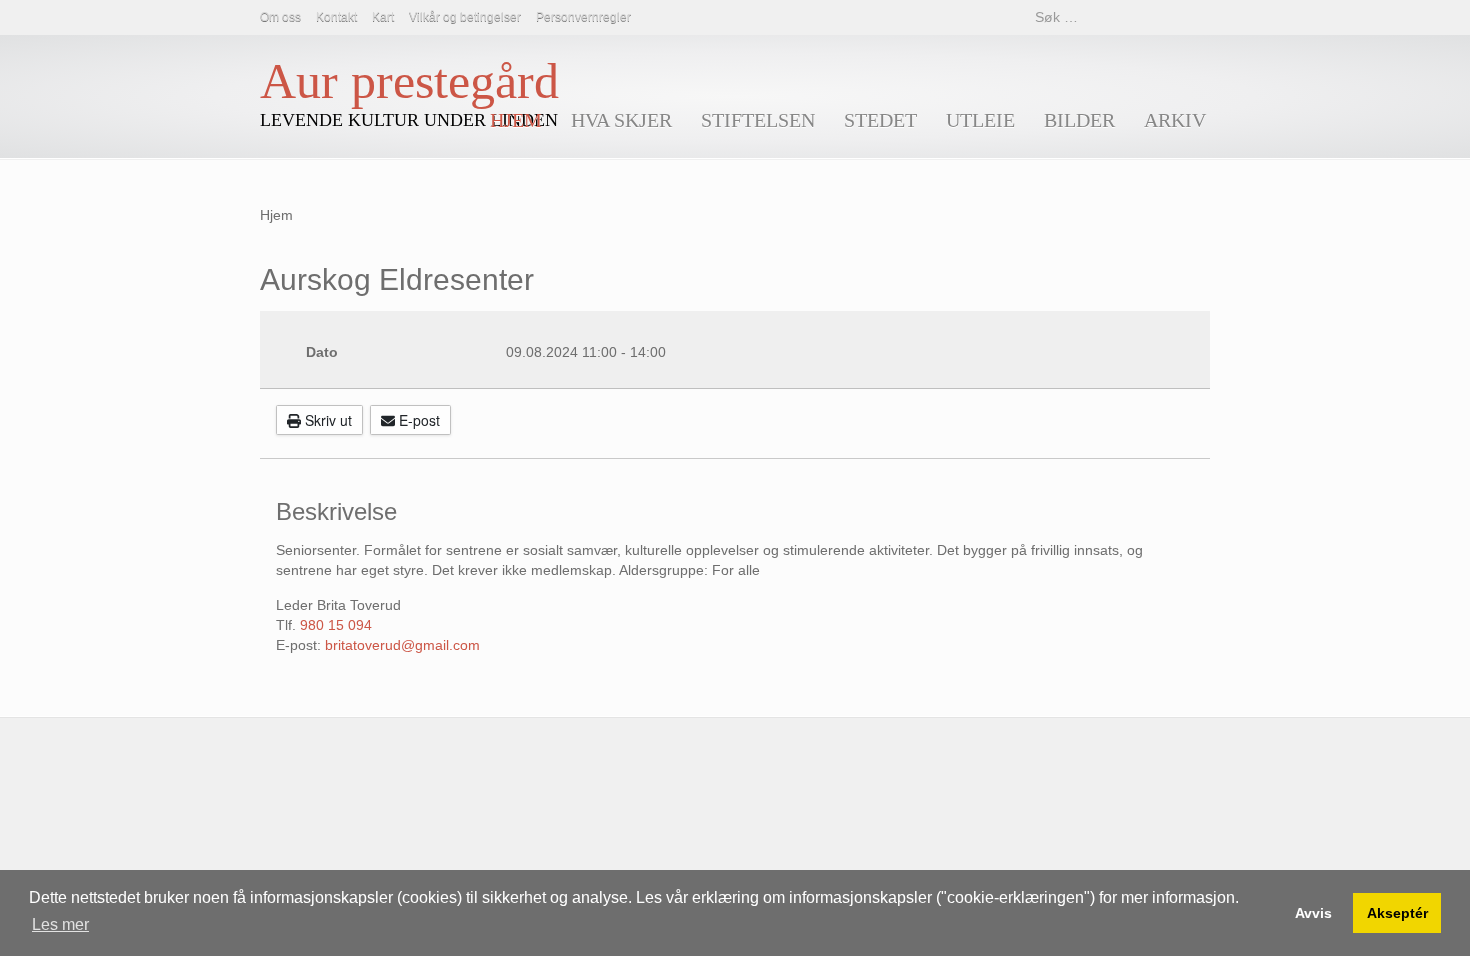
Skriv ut (326, 420)
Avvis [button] (1313, 913)
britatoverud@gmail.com (402, 645)
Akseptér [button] (1397, 913)
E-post (417, 420)
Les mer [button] (60, 924)
